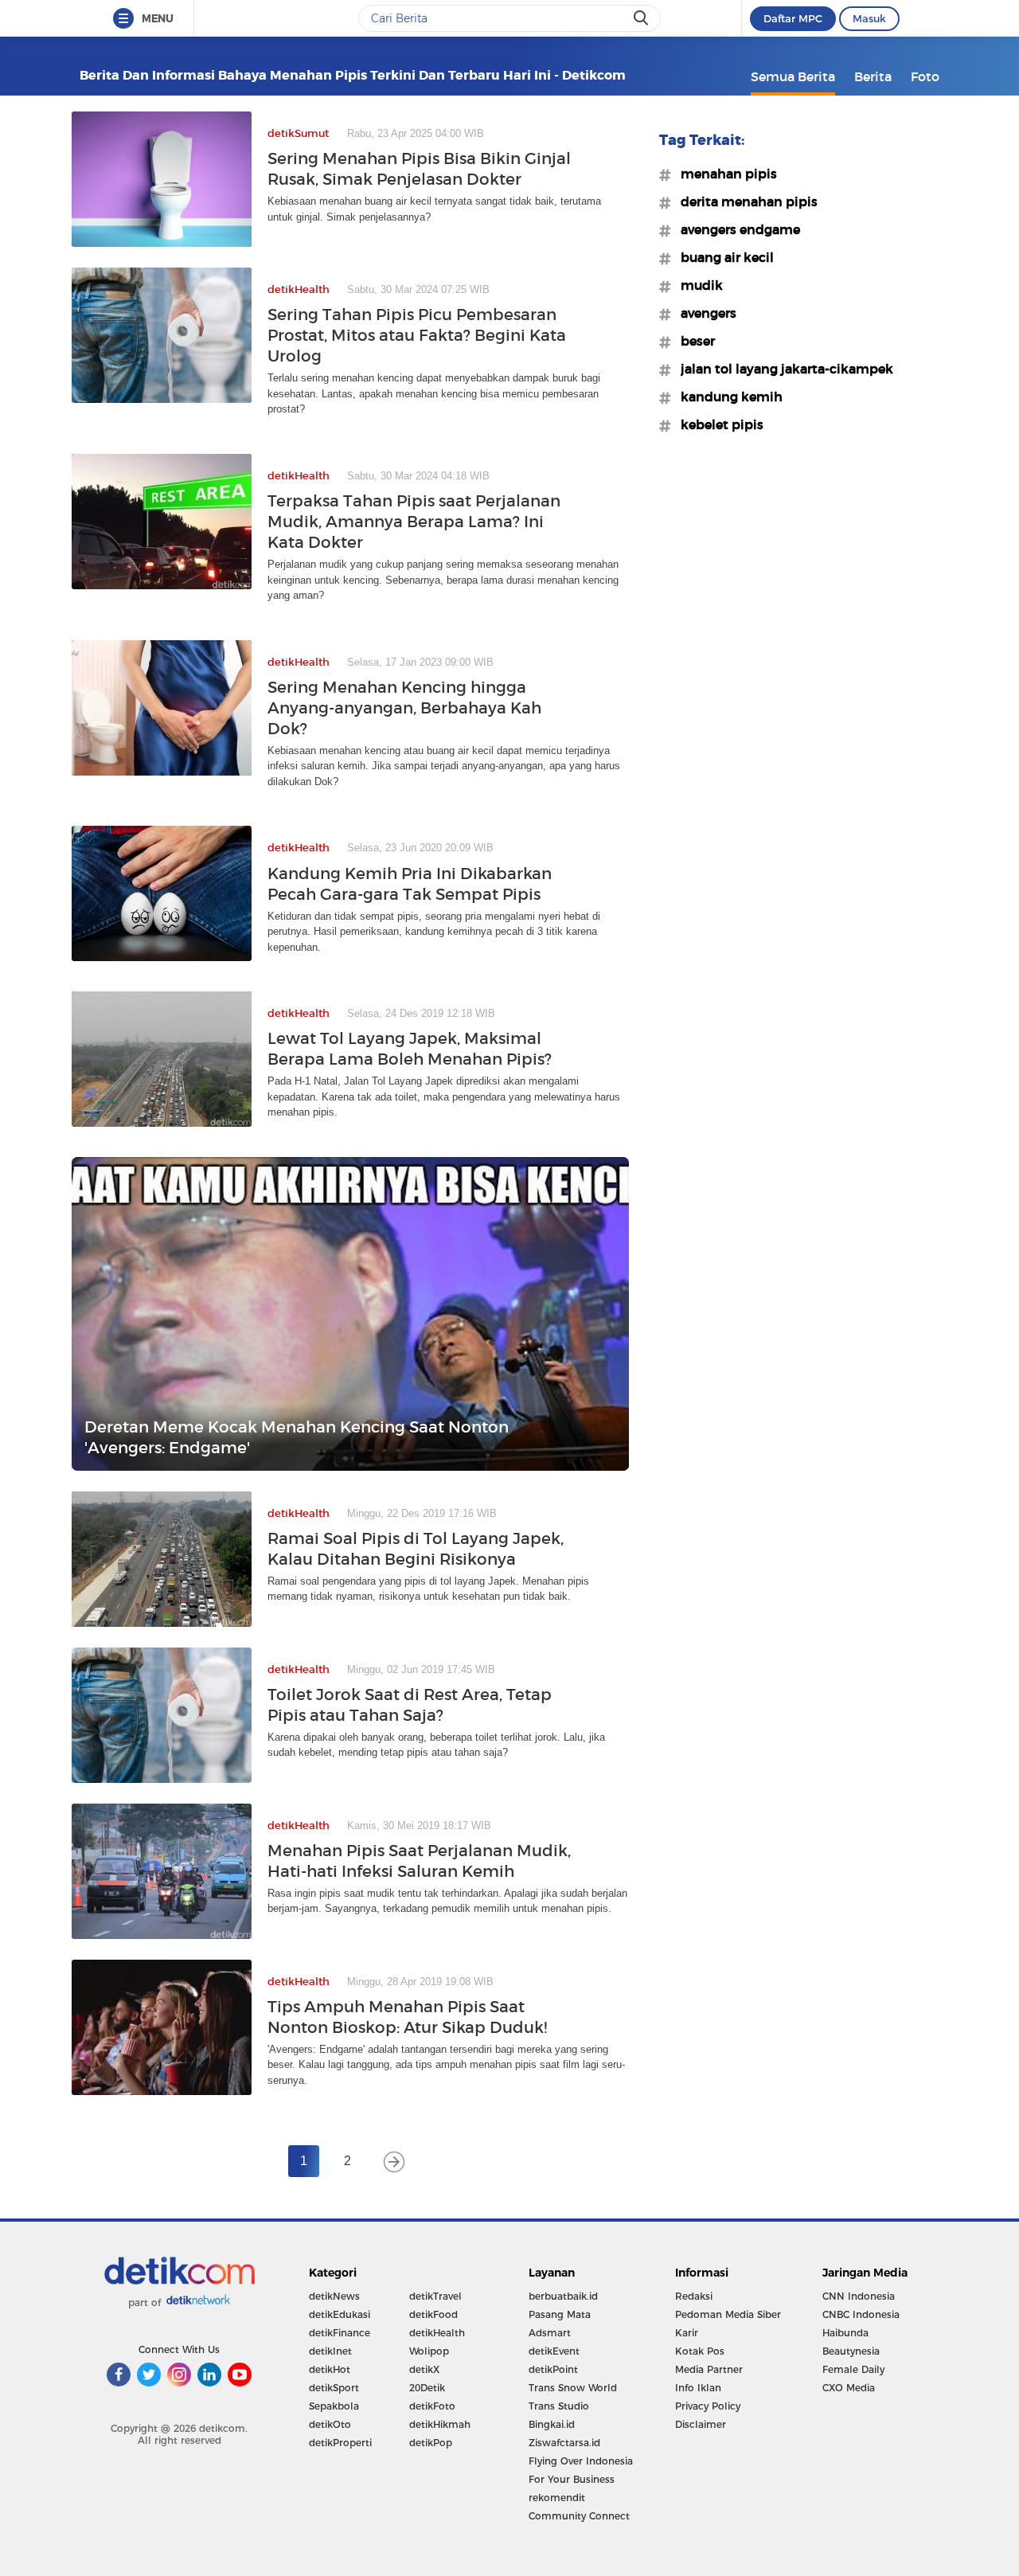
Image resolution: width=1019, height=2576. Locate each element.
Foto (925, 76)
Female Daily (853, 2369)
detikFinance (340, 2333)
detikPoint (553, 2369)
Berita (873, 76)
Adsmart (550, 2333)
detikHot (330, 2369)
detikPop (431, 2443)
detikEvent (554, 2351)
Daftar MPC (793, 18)
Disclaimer (701, 2424)
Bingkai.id (552, 2424)
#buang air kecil (722, 257)
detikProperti (340, 2443)
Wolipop (429, 2351)
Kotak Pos (700, 2351)
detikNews (334, 2296)
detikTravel (435, 2296)
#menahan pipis (724, 174)
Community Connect (579, 2516)
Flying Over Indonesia (581, 2461)
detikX (424, 2369)
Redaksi (694, 2296)
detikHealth (437, 2333)
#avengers (704, 313)
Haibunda (845, 2333)
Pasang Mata (560, 2314)
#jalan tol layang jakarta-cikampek (782, 369)
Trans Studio (559, 2406)
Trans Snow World (573, 2388)
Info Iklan (698, 2388)
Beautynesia (851, 2351)
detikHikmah (440, 2424)
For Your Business (572, 2479)
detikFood (433, 2314)
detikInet (330, 2351)
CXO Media (849, 2388)
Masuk (869, 18)
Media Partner (709, 2369)
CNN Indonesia (859, 2296)
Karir (687, 2333)
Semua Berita (793, 76)
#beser (693, 341)
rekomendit (557, 2498)
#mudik (697, 285)
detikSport (334, 2388)
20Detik (427, 2388)
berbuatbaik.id (563, 2296)
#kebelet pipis (717, 424)
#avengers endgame (736, 229)
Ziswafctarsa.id (564, 2443)
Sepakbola (334, 2406)
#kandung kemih (727, 397)
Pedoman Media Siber (728, 2314)
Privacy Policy (708, 2406)
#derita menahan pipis (744, 201)
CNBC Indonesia (861, 2314)
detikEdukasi (340, 2314)
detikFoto (432, 2406)
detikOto (330, 2424)
